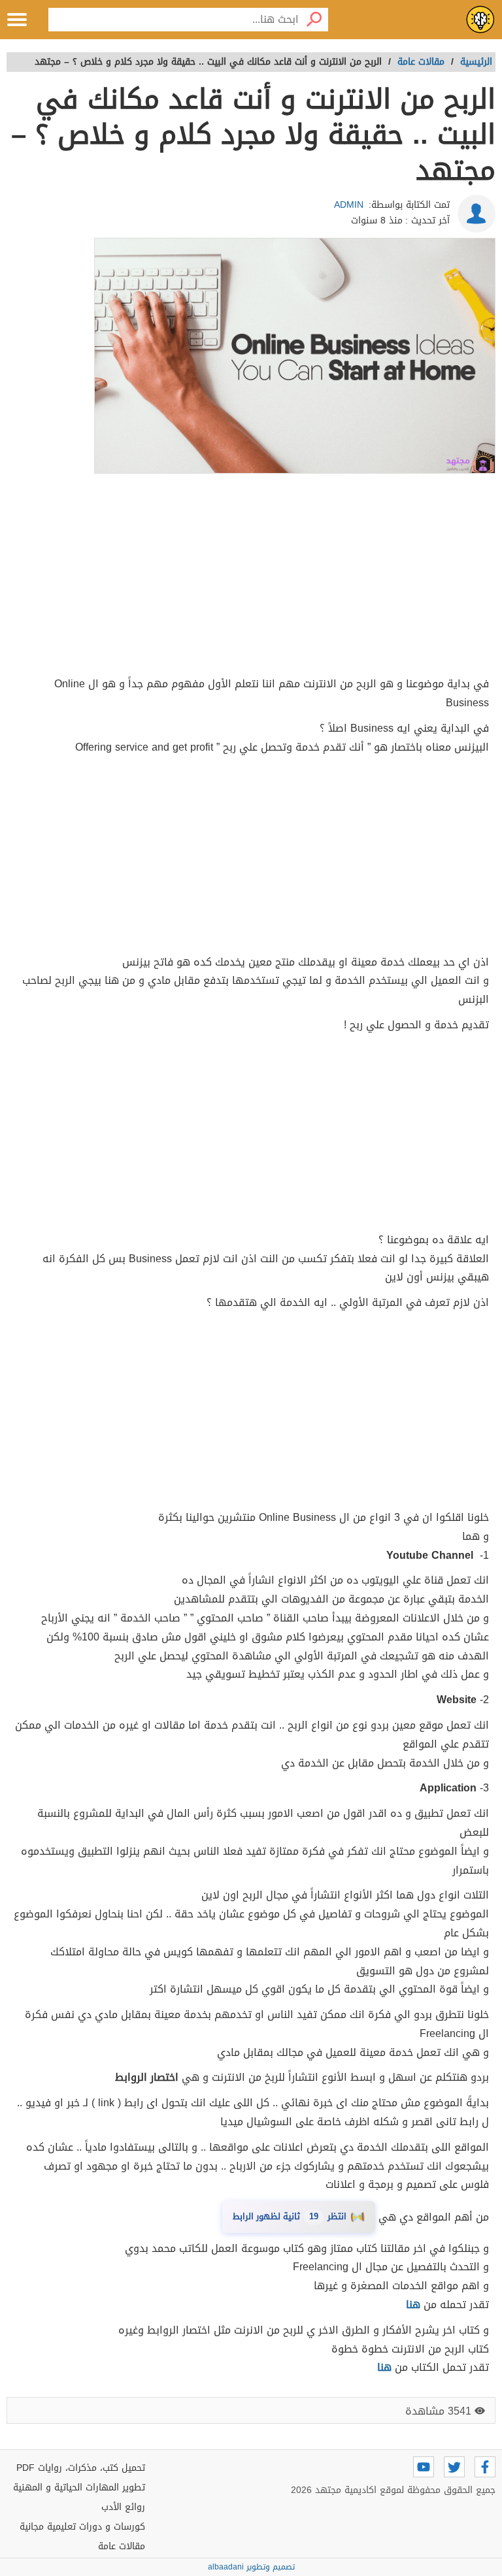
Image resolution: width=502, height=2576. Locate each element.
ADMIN (349, 205)
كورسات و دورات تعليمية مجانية (82, 2527)
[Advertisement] (251, 577)
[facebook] (485, 2467)
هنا (384, 2367)
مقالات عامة (122, 2546)
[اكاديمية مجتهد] (480, 20)
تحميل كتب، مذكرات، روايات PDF (81, 2468)
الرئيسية (476, 62)
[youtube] (424, 2467)
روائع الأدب (123, 2507)
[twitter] (454, 2467)
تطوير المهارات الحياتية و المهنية (79, 2487)
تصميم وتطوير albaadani (251, 2567)
